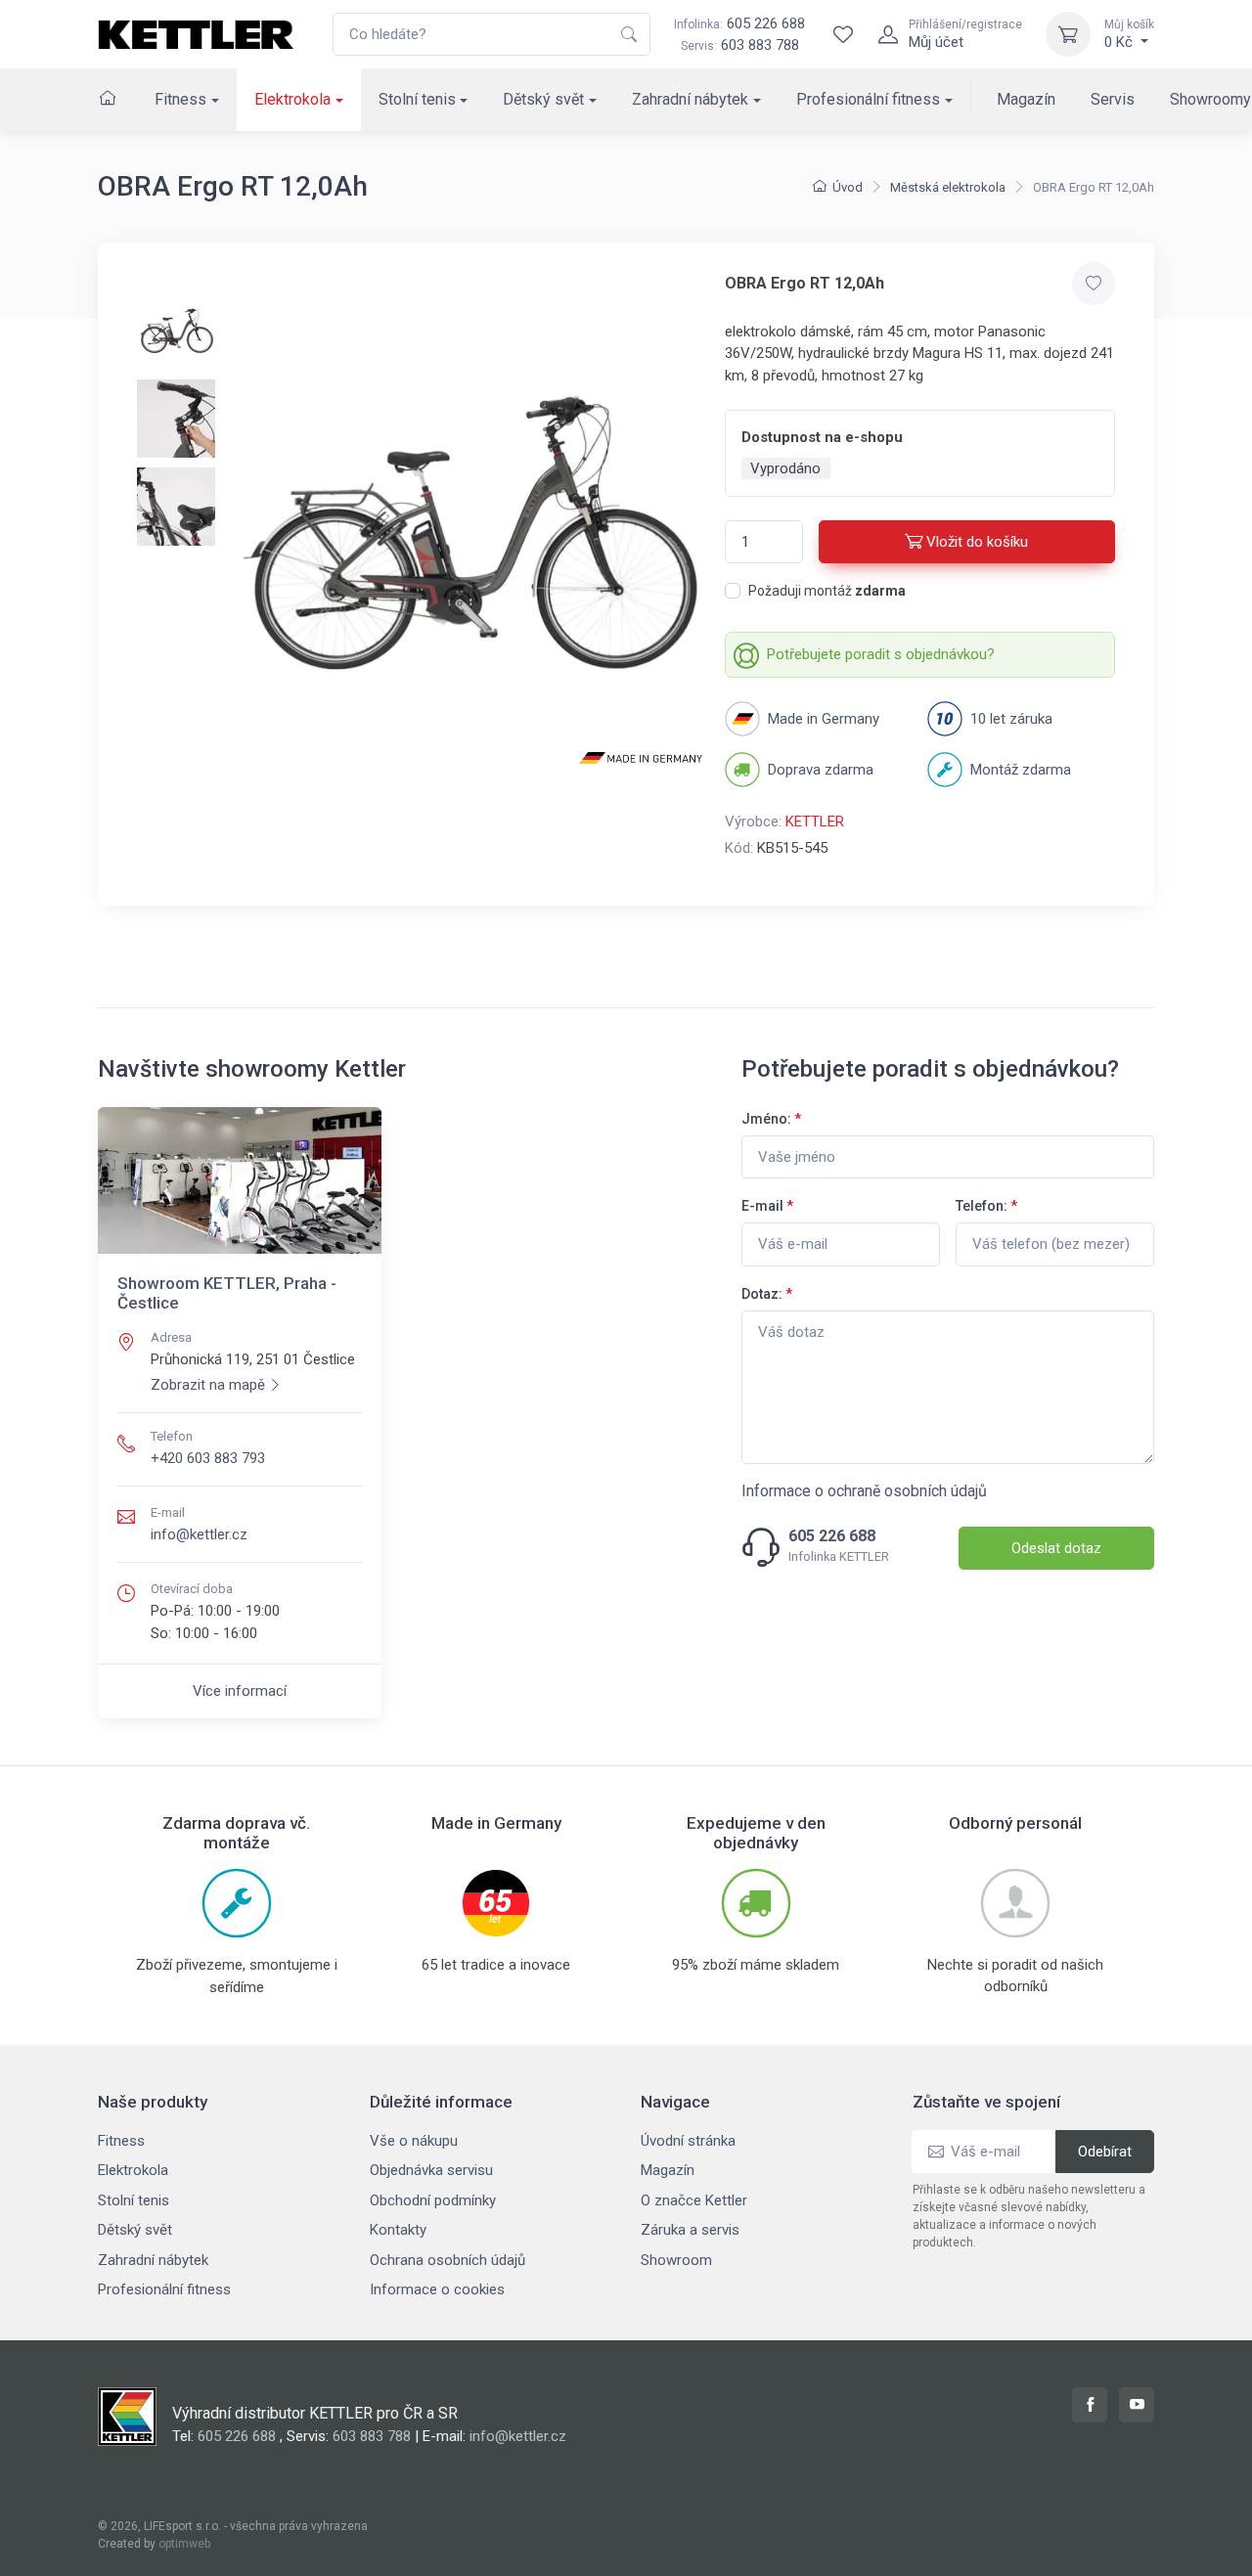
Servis (1113, 99)
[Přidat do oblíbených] (1094, 284)
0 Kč (1129, 34)
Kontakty (398, 2230)
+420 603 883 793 (208, 1458)
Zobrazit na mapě (208, 1385)
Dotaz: (767, 1294)
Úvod (848, 187)
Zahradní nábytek (690, 99)
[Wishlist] (843, 34)
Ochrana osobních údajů (447, 2260)
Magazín (1026, 99)
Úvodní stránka (688, 2141)
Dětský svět (543, 99)
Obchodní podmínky (433, 2200)
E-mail (767, 1206)
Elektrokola (292, 99)
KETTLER (815, 822)
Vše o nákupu (414, 2141)
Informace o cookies (437, 2289)
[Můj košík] (1068, 34)
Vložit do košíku (977, 542)
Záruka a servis (690, 2230)
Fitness (180, 99)
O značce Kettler (694, 2200)
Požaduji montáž (827, 591)
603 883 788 (760, 45)
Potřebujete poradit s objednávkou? (881, 654)
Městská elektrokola (948, 187)
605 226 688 (739, 23)
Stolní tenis (417, 99)
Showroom (676, 2260)
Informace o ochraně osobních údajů (864, 1491)
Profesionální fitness (868, 99)
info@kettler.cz (199, 1534)
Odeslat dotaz (1056, 1548)
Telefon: (986, 1206)
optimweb (184, 2544)
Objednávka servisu (431, 2170)
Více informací (240, 1691)
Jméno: (771, 1119)
